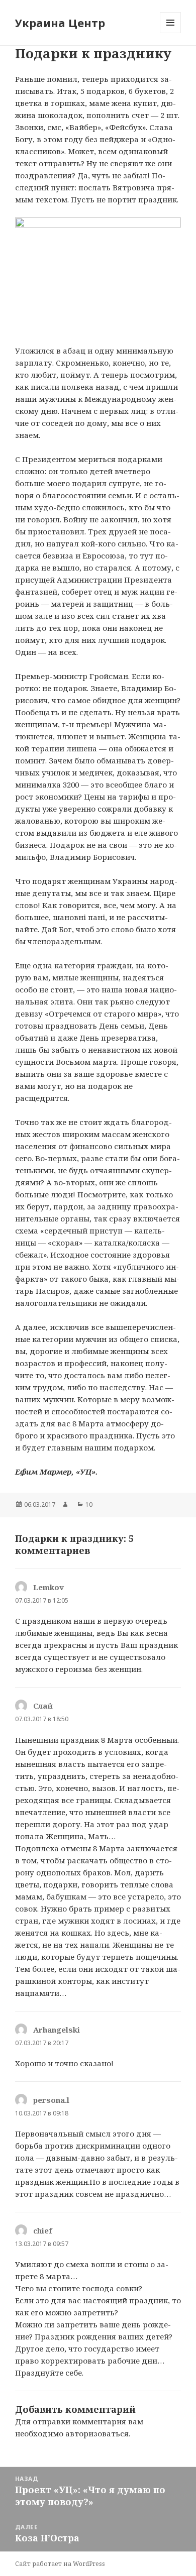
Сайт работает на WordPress (60, 2564)
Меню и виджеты (171, 33)
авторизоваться (97, 2433)
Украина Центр (60, 23)
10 (89, 1504)
